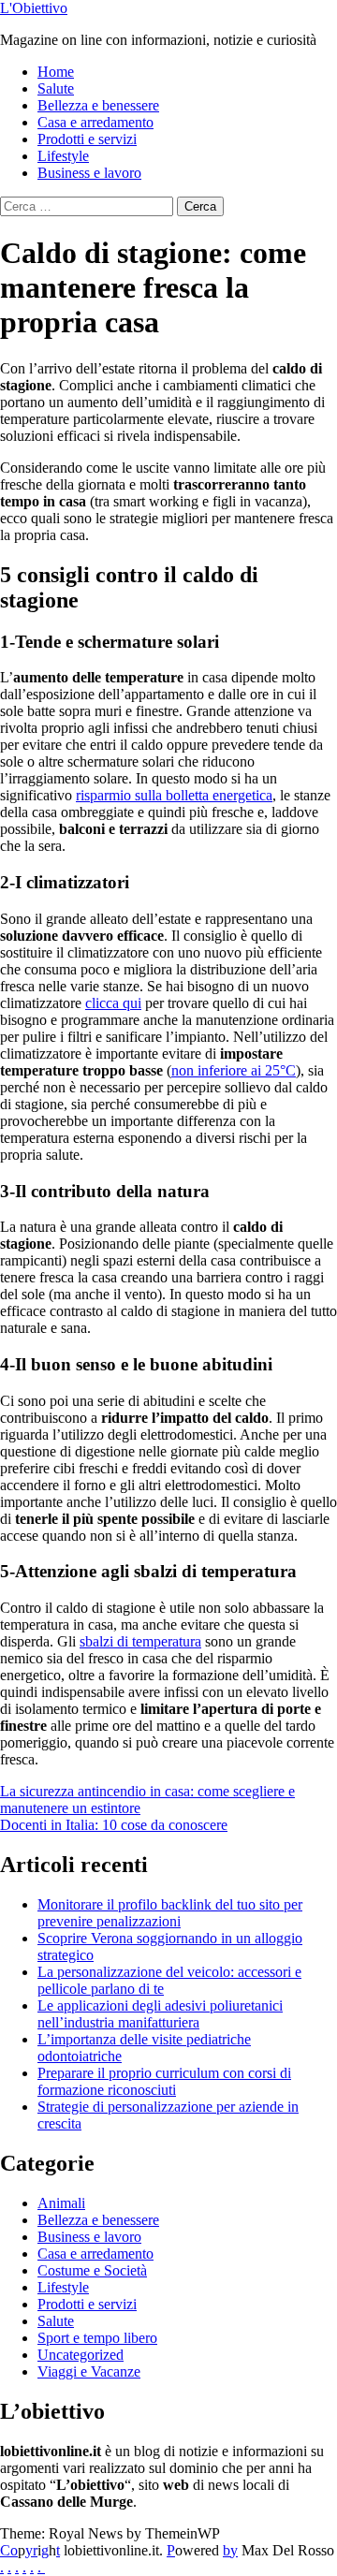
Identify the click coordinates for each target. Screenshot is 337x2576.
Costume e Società (92, 2270)
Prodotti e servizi (87, 139)
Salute (56, 88)
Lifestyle (63, 156)
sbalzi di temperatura (140, 1641)
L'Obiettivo (34, 8)
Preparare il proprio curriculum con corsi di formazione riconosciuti (164, 2081)
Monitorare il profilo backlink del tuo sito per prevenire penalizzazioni (170, 1913)
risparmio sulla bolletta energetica (174, 795)
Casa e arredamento (95, 122)
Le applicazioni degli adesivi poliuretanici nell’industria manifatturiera (160, 2014)
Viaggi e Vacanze (89, 2371)
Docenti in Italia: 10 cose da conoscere (114, 1825)
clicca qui (113, 1003)
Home (56, 72)
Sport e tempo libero (97, 2338)
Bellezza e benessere (98, 105)
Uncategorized (81, 2355)
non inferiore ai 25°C (234, 1070)
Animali (61, 2203)
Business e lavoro (89, 173)
